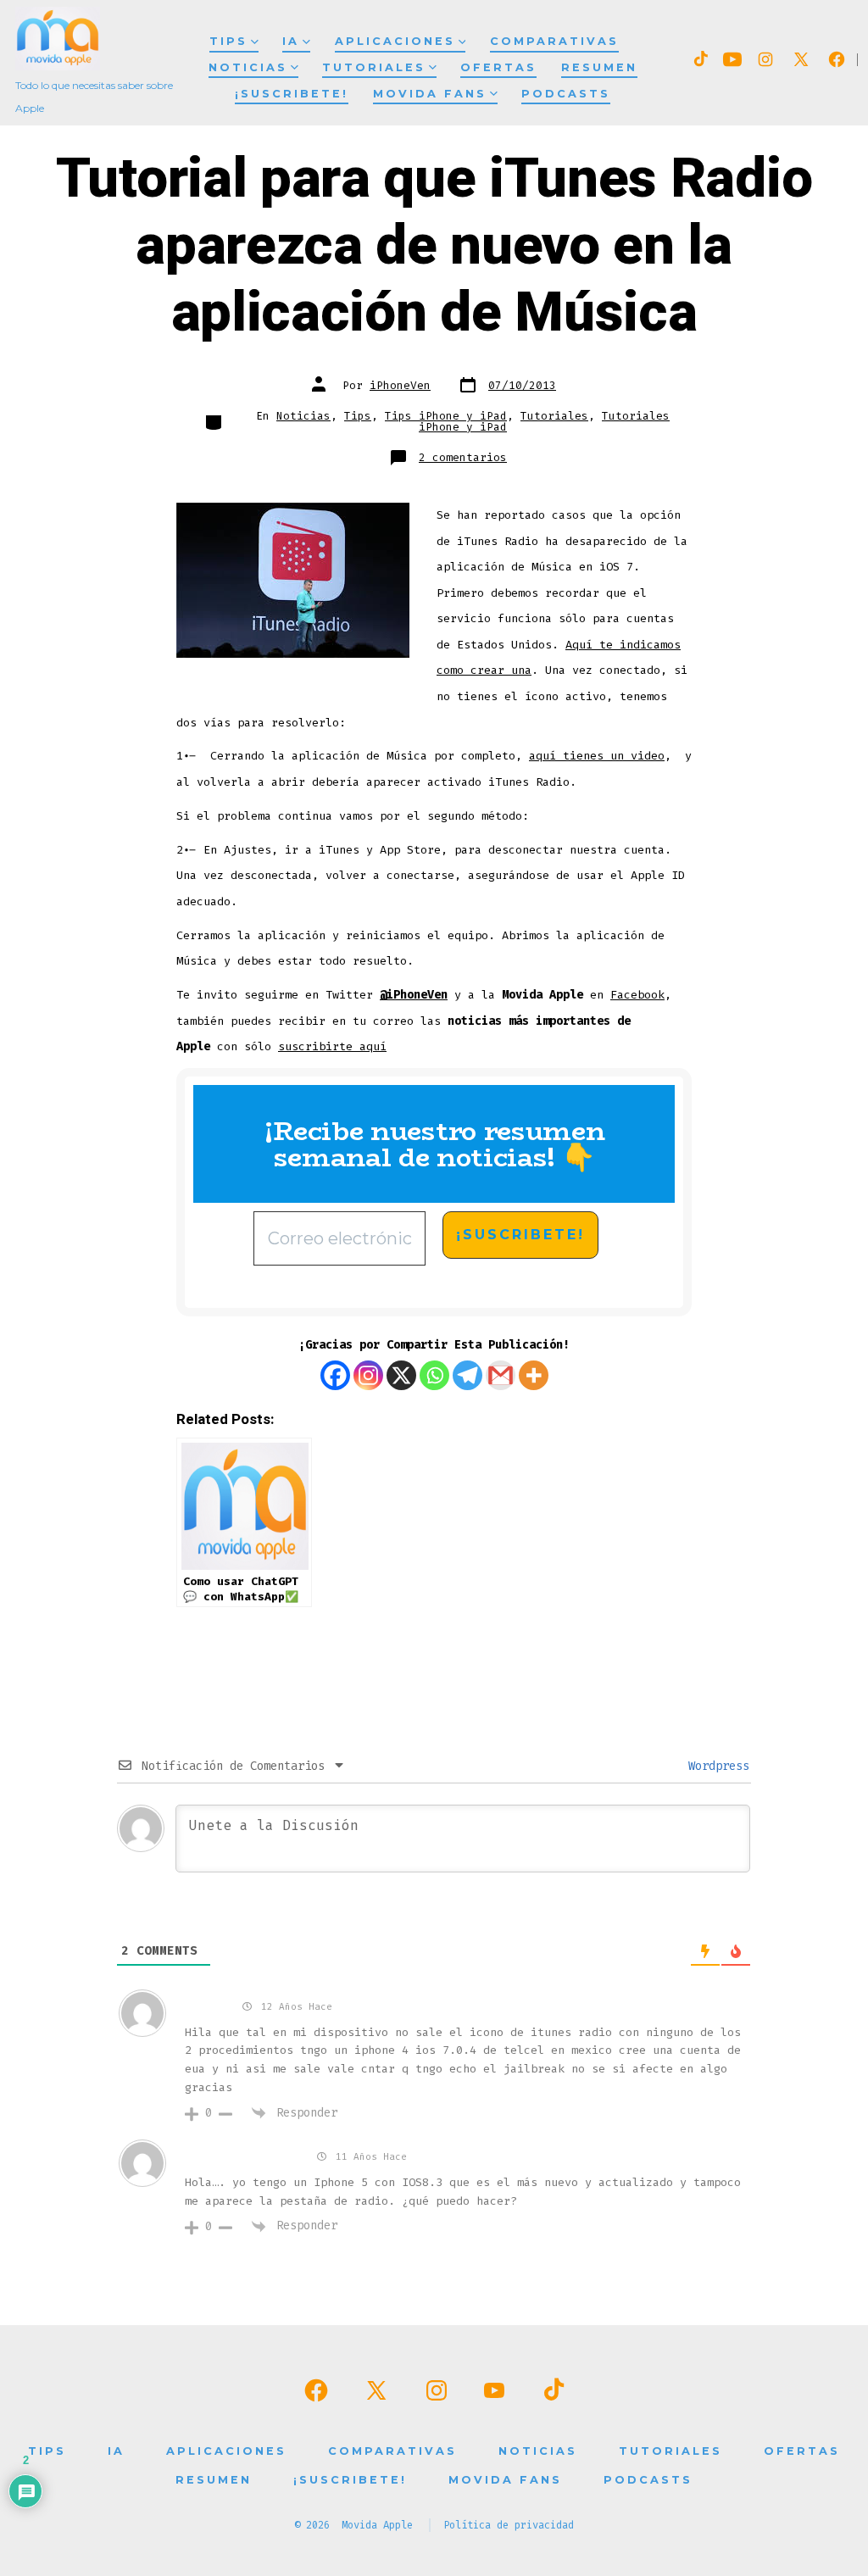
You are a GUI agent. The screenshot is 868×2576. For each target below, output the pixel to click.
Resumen (599, 67)
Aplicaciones (395, 41)
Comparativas (554, 41)
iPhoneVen (400, 385)
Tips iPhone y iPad (446, 416)
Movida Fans (430, 94)
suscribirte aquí (332, 1046)
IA (291, 41)
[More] (534, 1375)
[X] (401, 1375)
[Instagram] (368, 1375)
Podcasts (566, 94)
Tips (228, 41)
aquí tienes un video (597, 756)
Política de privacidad (509, 2525)
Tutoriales (374, 67)
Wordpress (715, 1766)
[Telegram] (467, 1375)
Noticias (248, 67)
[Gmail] (501, 1375)
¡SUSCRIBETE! (292, 94)
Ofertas (498, 67)
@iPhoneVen (414, 995)
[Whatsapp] (434, 1375)
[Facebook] (335, 1375)
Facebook (637, 995)
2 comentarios (463, 457)
